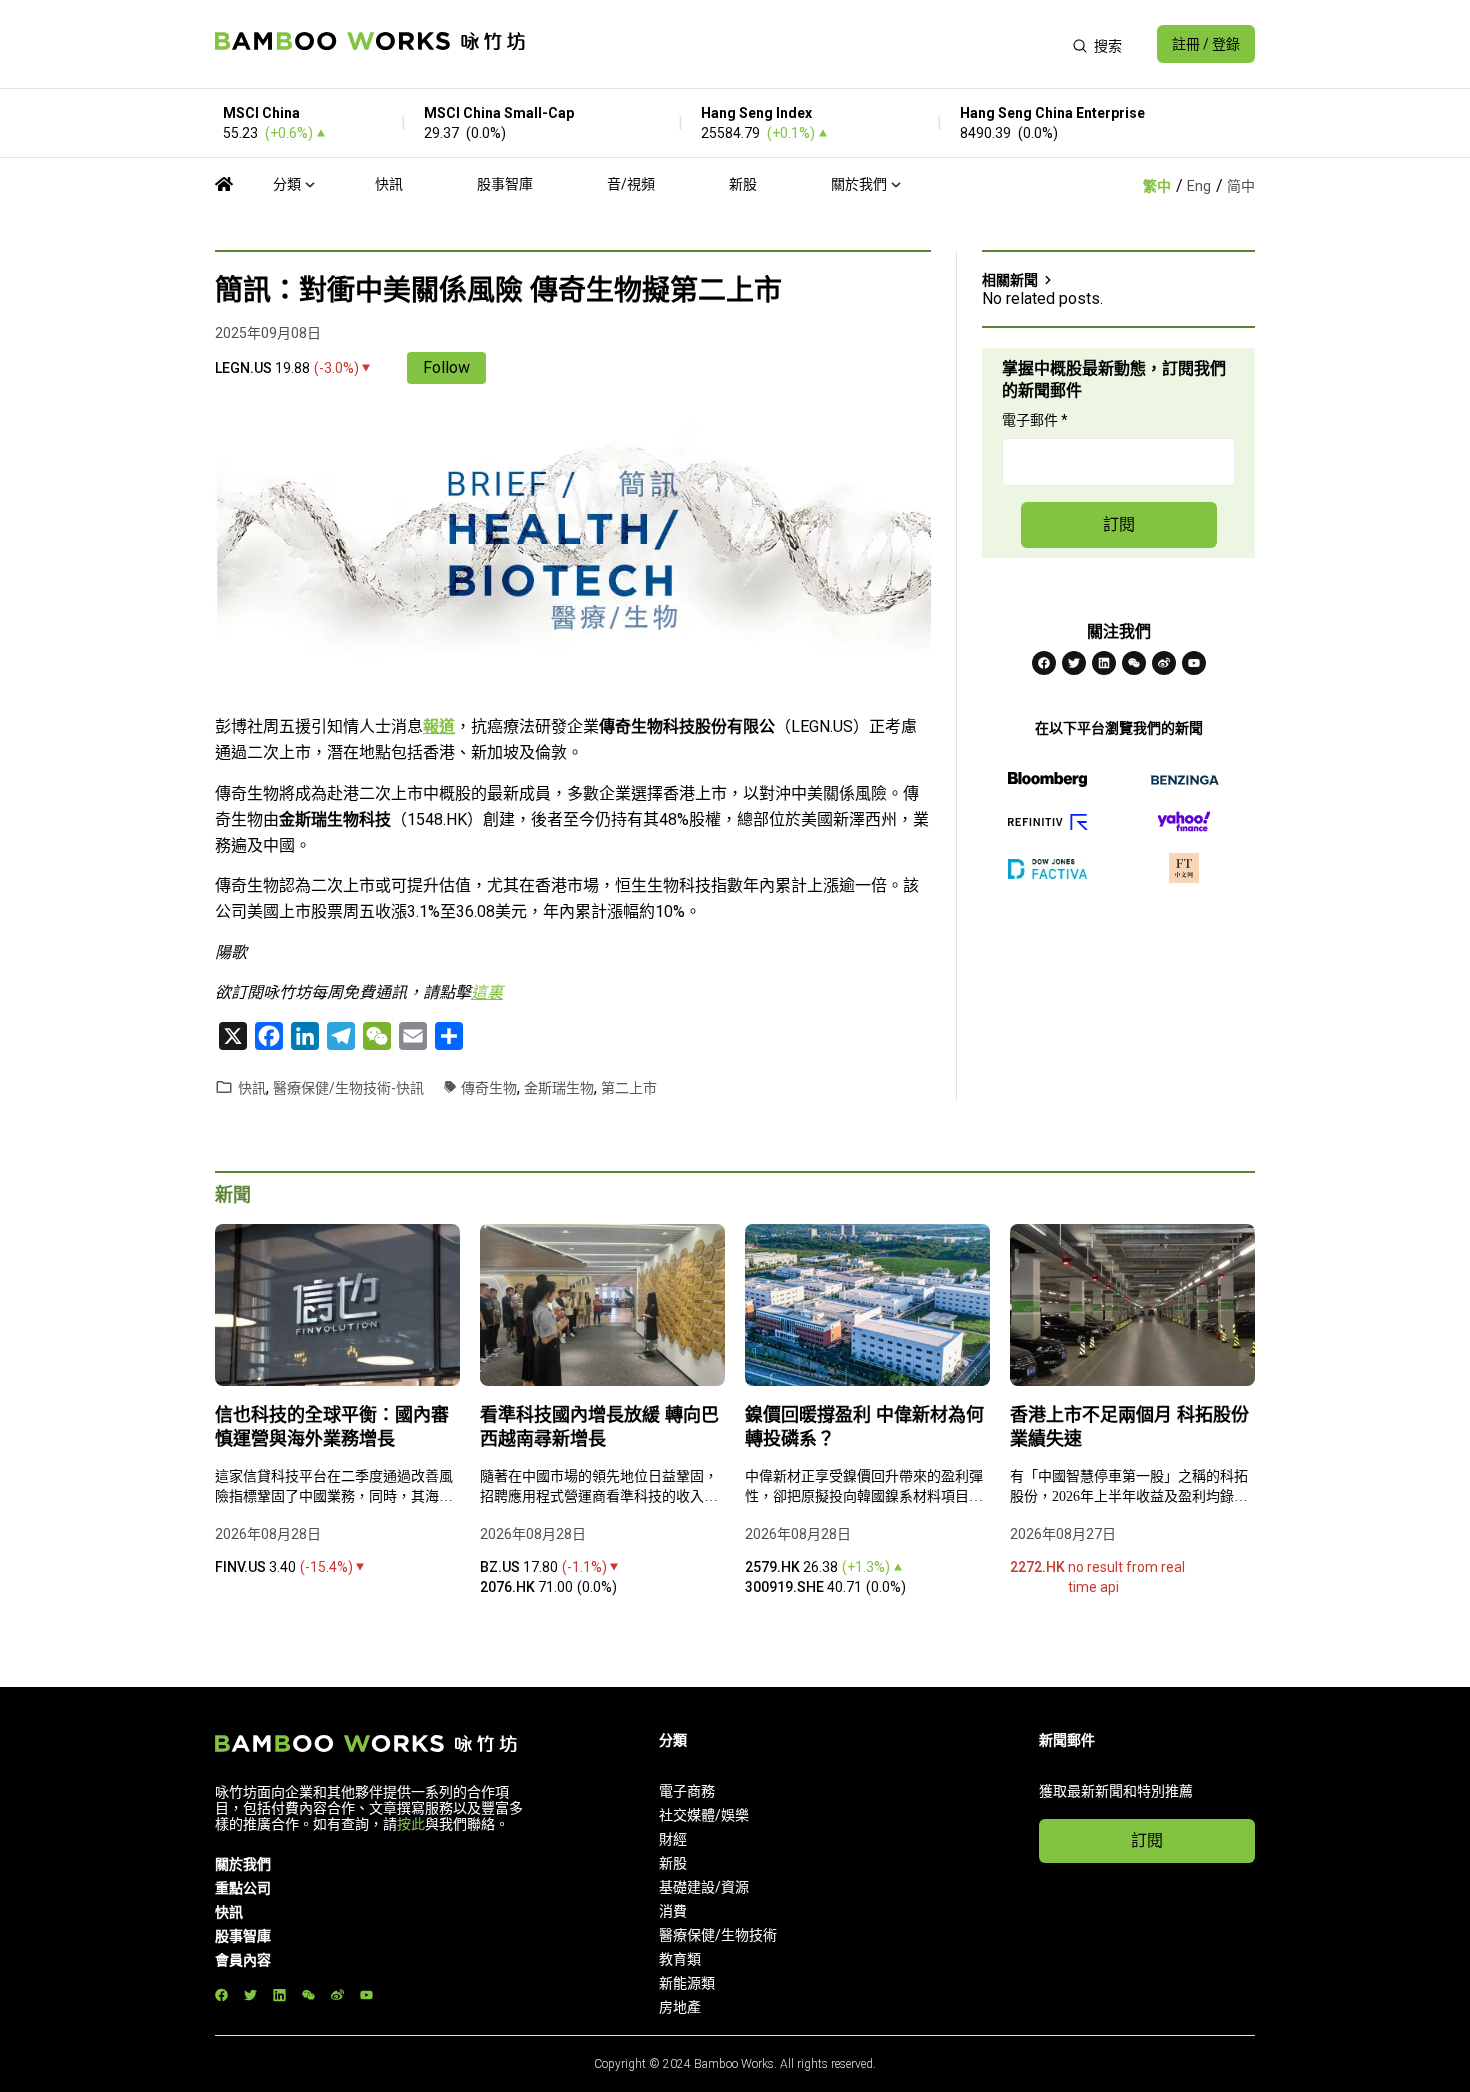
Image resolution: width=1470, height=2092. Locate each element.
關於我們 (859, 184)
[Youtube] (1194, 663)
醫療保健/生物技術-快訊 (348, 1088)
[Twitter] (1074, 663)
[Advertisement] (798, 44)
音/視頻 (631, 184)
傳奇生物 (489, 1088)
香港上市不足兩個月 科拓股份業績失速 (1129, 1427)
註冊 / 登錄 (1206, 44)
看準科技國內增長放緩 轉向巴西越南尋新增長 (599, 1427)
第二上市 (629, 1088)
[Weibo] (1164, 663)
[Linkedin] (1104, 663)
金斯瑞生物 (559, 1088)
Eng (1199, 186)
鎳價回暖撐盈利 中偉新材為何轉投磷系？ (864, 1427)
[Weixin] (1134, 663)
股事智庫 (505, 184)
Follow (446, 367)
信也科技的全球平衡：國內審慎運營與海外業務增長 (332, 1427)
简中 (1241, 186)
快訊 (389, 184)
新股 (743, 184)
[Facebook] (1044, 663)
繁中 (1157, 186)
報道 (439, 726)
